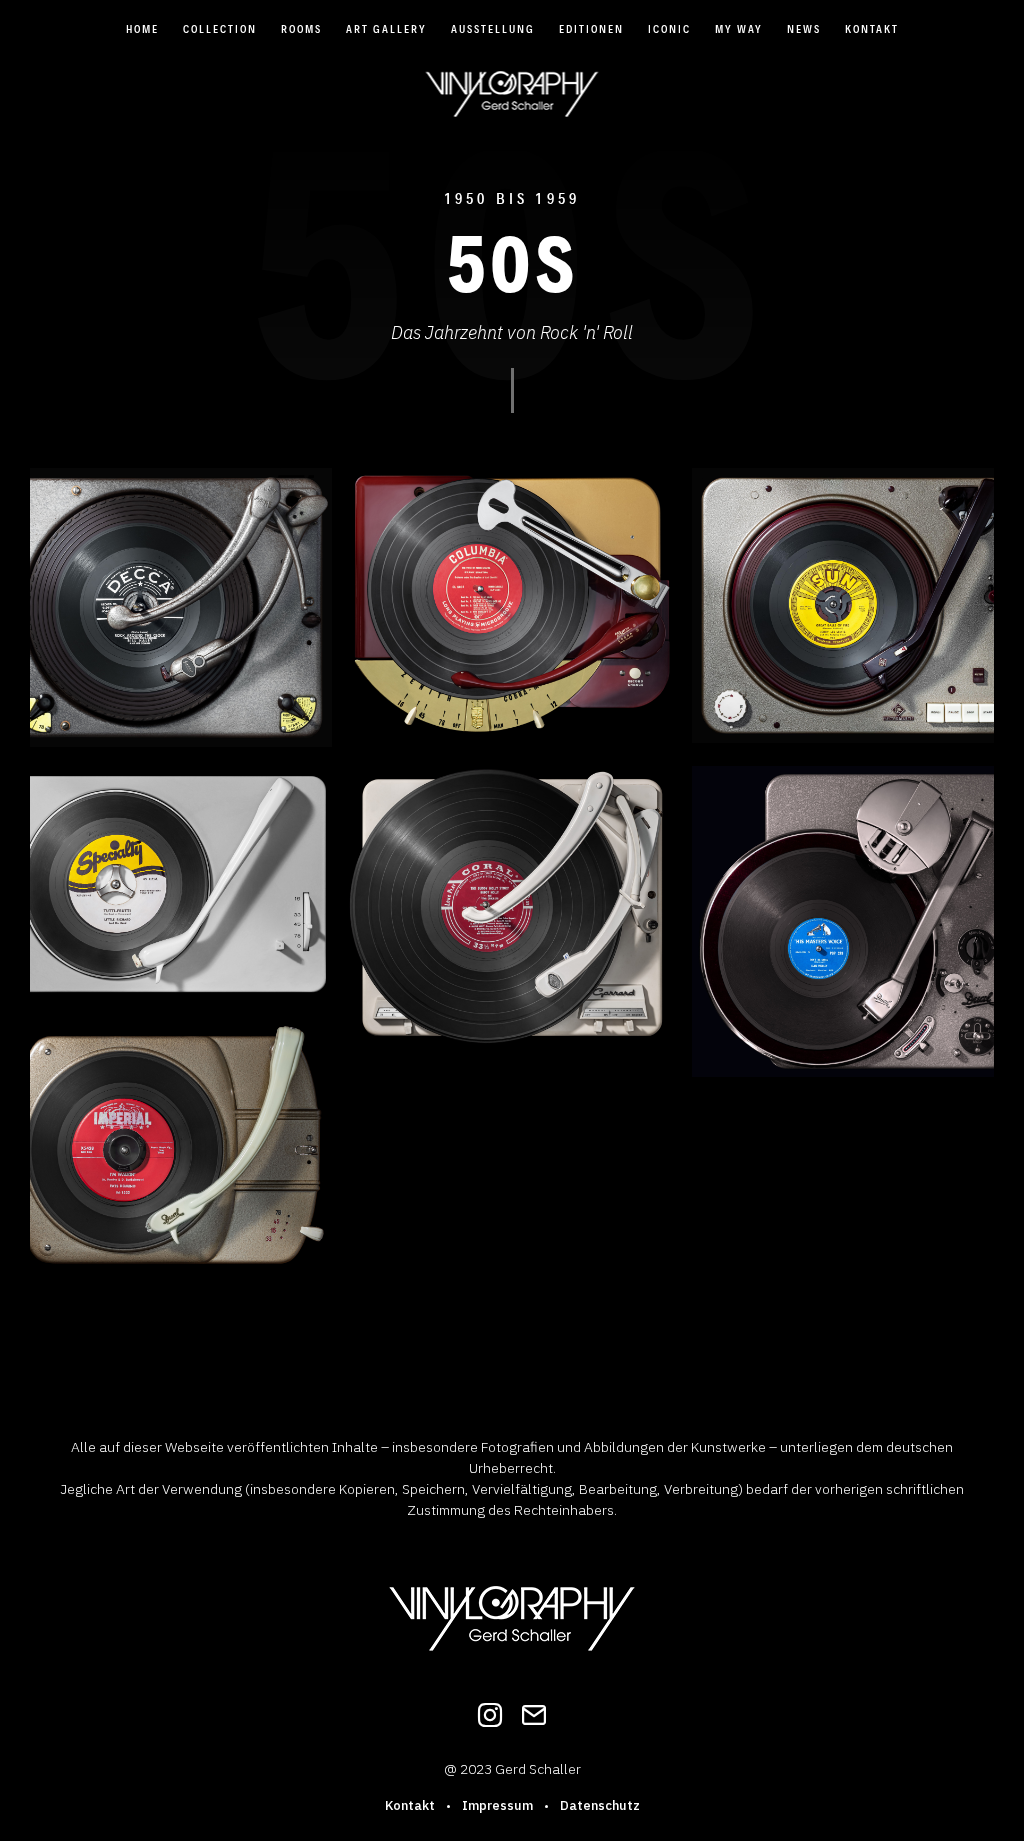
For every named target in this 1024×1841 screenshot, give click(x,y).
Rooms (301, 29)
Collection (220, 29)
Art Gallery (386, 29)
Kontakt (872, 29)
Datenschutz (600, 1805)
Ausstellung (493, 29)
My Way (739, 29)
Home (142, 29)
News (804, 29)
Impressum (497, 1805)
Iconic (669, 29)
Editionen (591, 29)
